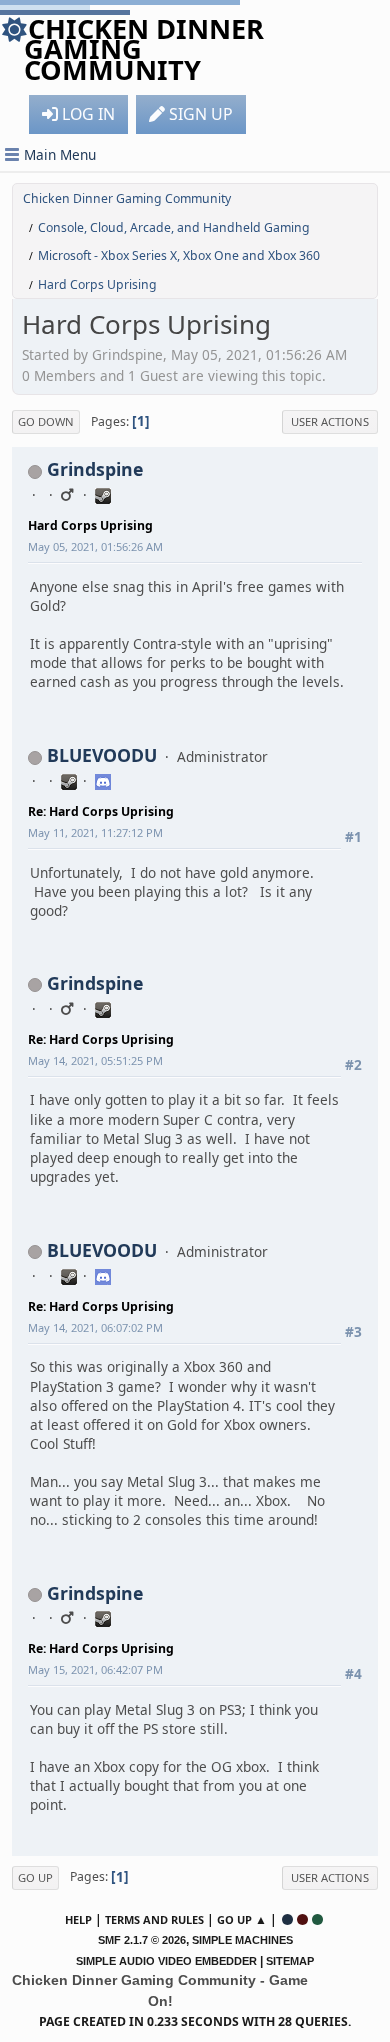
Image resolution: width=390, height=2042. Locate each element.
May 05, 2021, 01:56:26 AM (95, 546)
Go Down (46, 421)
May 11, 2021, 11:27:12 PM (95, 832)
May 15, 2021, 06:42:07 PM (95, 1669)
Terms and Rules (154, 1919)
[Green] (317, 1919)
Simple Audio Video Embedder (166, 1961)
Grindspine (95, 469)
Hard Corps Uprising (90, 525)
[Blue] (287, 1919)
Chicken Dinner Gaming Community (144, 49)
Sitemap (290, 1961)
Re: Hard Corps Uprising (101, 811)
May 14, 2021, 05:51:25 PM (95, 1060)
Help (78, 1919)
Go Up (35, 1877)
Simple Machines (242, 1940)
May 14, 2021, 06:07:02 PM (95, 1327)
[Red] (302, 1919)
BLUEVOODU (102, 755)
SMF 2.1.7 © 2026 (142, 1940)
